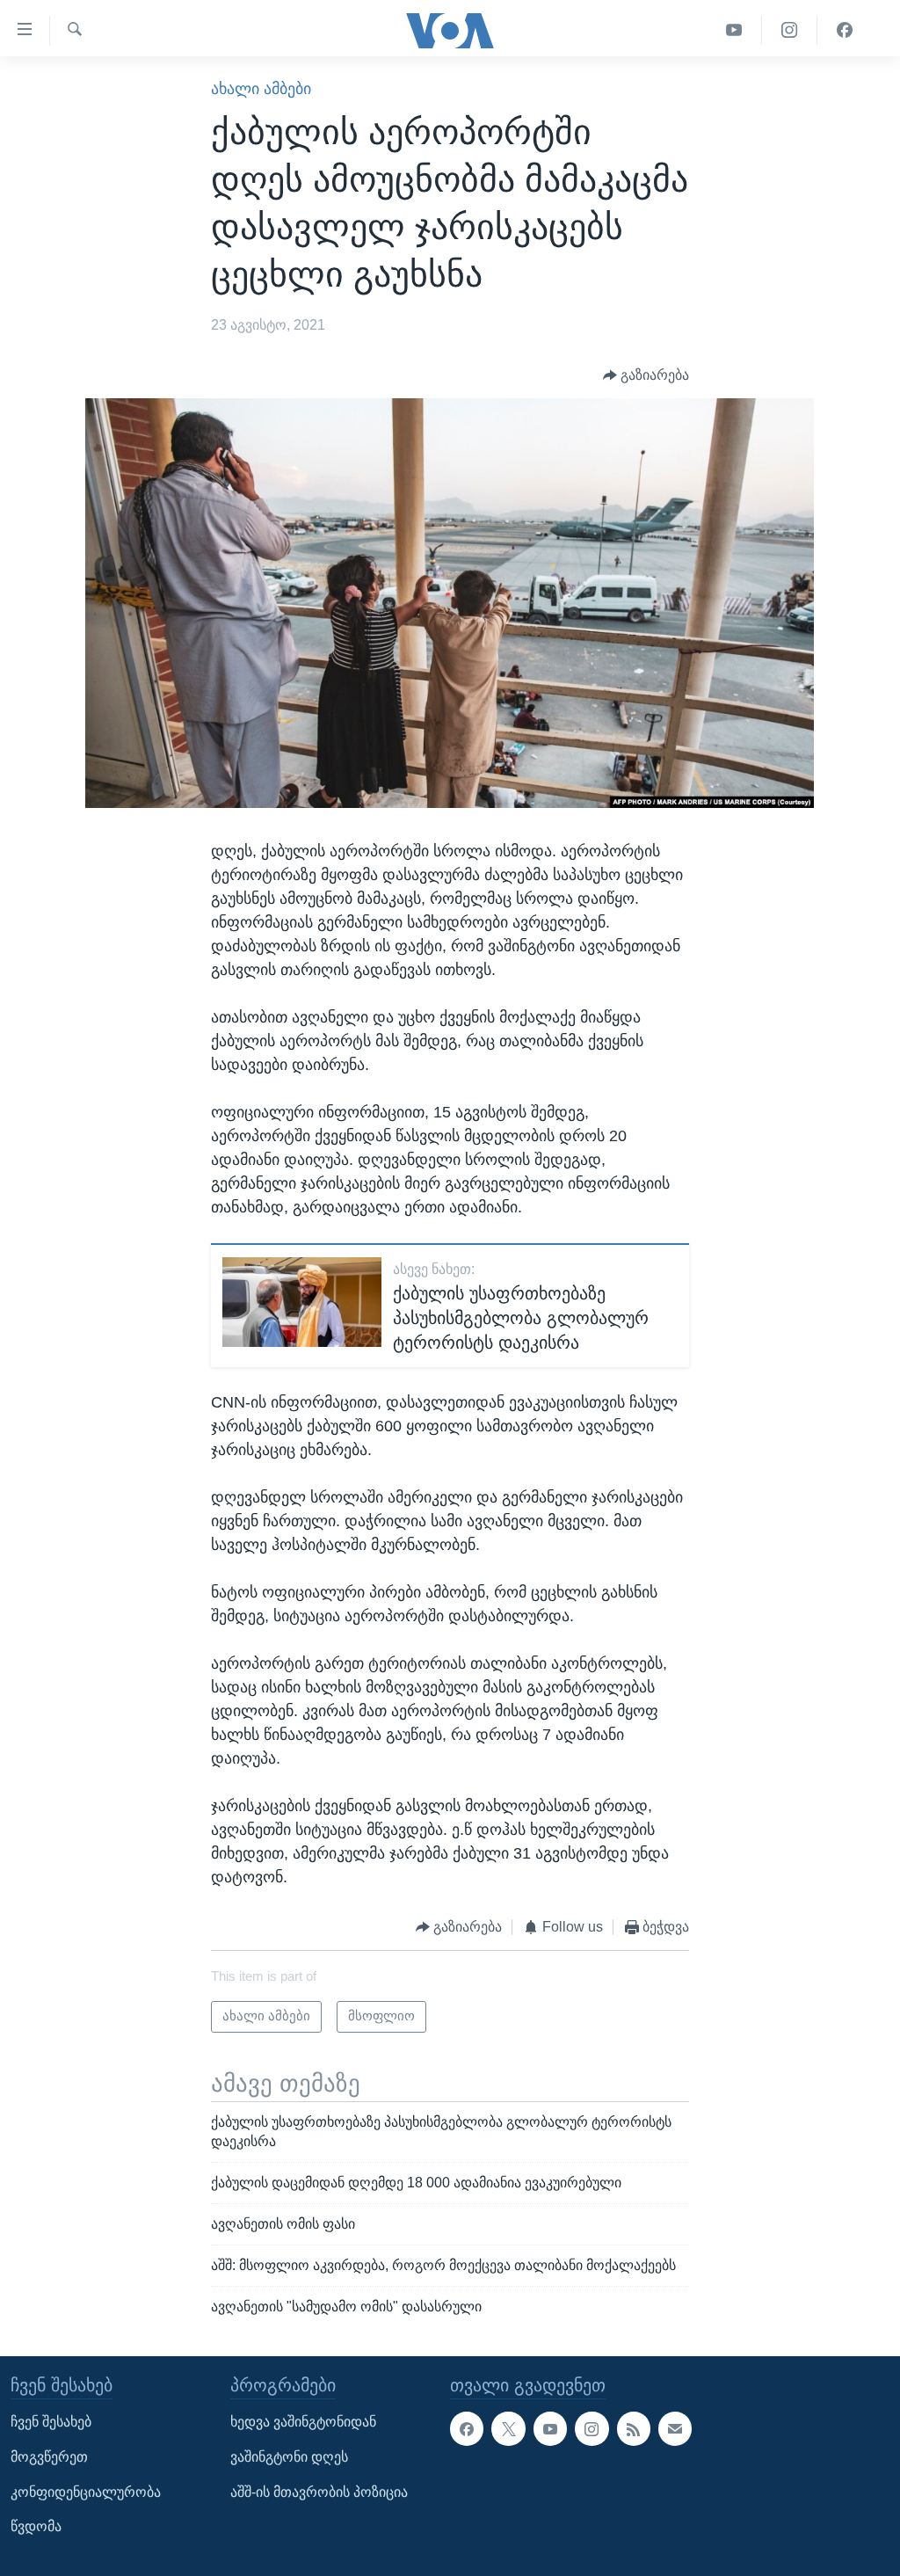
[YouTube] (734, 30)
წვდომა (36, 2527)
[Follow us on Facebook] (467, 2429)
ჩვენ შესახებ (51, 2423)
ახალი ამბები (261, 89)
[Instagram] (790, 30)
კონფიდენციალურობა (86, 2492)
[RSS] (634, 2429)
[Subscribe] (675, 2429)
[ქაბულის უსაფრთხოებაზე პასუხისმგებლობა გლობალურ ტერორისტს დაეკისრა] (302, 1302)
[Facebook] (845, 30)
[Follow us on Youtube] (550, 2429)
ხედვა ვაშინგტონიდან (303, 2423)
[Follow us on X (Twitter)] (508, 2429)
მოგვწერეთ (49, 2457)
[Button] (646, 376)
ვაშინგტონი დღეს (289, 2457)
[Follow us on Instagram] (592, 2429)
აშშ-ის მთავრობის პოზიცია (319, 2492)
